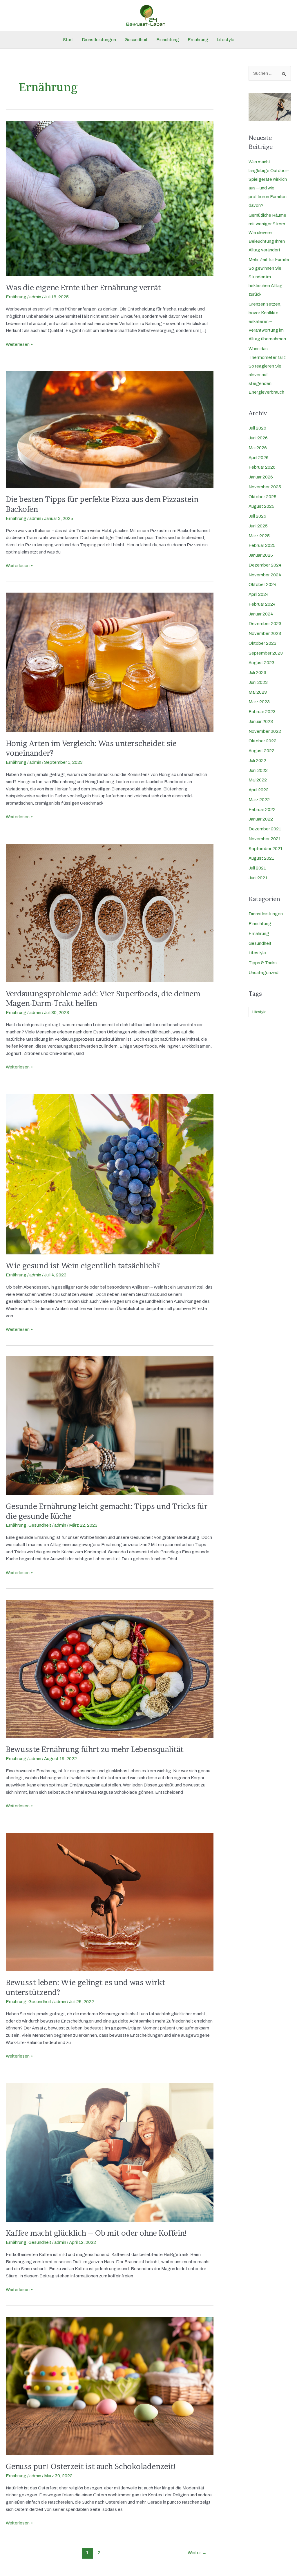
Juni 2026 (258, 438)
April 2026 (259, 458)
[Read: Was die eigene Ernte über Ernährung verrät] (110, 198)
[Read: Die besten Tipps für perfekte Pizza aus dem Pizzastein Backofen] (110, 429)
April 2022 (259, 790)
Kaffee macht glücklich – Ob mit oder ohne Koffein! (97, 2233)
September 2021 (266, 849)
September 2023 (266, 653)
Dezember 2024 (265, 565)
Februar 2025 (262, 545)
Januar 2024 (261, 614)
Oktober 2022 (262, 741)
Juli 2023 (257, 673)
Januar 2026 (261, 477)
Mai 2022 (258, 780)
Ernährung (198, 40)
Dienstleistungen (99, 40)
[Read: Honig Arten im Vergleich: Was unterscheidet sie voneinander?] (110, 662)
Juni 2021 (258, 878)
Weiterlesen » (19, 344)
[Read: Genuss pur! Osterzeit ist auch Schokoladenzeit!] (110, 2385)
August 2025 (261, 506)
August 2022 (261, 751)
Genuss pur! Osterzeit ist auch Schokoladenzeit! (91, 2466)
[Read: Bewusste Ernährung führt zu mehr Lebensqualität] (110, 1669)
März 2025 (259, 536)
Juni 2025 (258, 526)
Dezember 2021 (265, 829)
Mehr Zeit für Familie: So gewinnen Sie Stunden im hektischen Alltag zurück (270, 277)
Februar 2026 (262, 467)
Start (68, 40)
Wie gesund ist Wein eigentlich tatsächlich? (83, 1266)
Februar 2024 (262, 604)
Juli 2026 (257, 428)
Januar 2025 (261, 555)
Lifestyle (226, 40)
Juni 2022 (258, 770)
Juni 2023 (258, 682)
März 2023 (259, 702)
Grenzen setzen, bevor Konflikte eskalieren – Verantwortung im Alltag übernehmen (267, 321)
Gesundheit (136, 40)
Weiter (197, 2553)
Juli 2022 (257, 761)
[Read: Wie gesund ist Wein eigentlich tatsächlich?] (110, 1174)
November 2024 (265, 575)
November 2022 (265, 731)
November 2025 (265, 487)
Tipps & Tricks (263, 963)
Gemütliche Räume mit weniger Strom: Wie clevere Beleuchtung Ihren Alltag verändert (268, 233)
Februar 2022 (262, 810)
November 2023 (265, 633)
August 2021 (261, 858)
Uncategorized (264, 973)
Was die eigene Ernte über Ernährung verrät (83, 287)
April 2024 (259, 594)
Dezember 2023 (265, 624)
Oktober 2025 (262, 497)
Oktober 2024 (262, 584)
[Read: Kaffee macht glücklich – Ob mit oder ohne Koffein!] (110, 2152)
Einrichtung (168, 40)
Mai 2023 (258, 692)
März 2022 (259, 800)
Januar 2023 (261, 721)
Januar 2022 (261, 819)
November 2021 (265, 839)
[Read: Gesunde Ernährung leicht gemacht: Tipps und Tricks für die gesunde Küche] (110, 1425)
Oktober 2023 (262, 643)
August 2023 (261, 663)
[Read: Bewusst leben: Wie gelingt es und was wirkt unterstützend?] (110, 1902)
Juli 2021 (257, 868)
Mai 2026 (258, 448)
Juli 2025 (257, 516)
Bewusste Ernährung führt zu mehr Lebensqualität (95, 1749)
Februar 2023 (262, 712)
